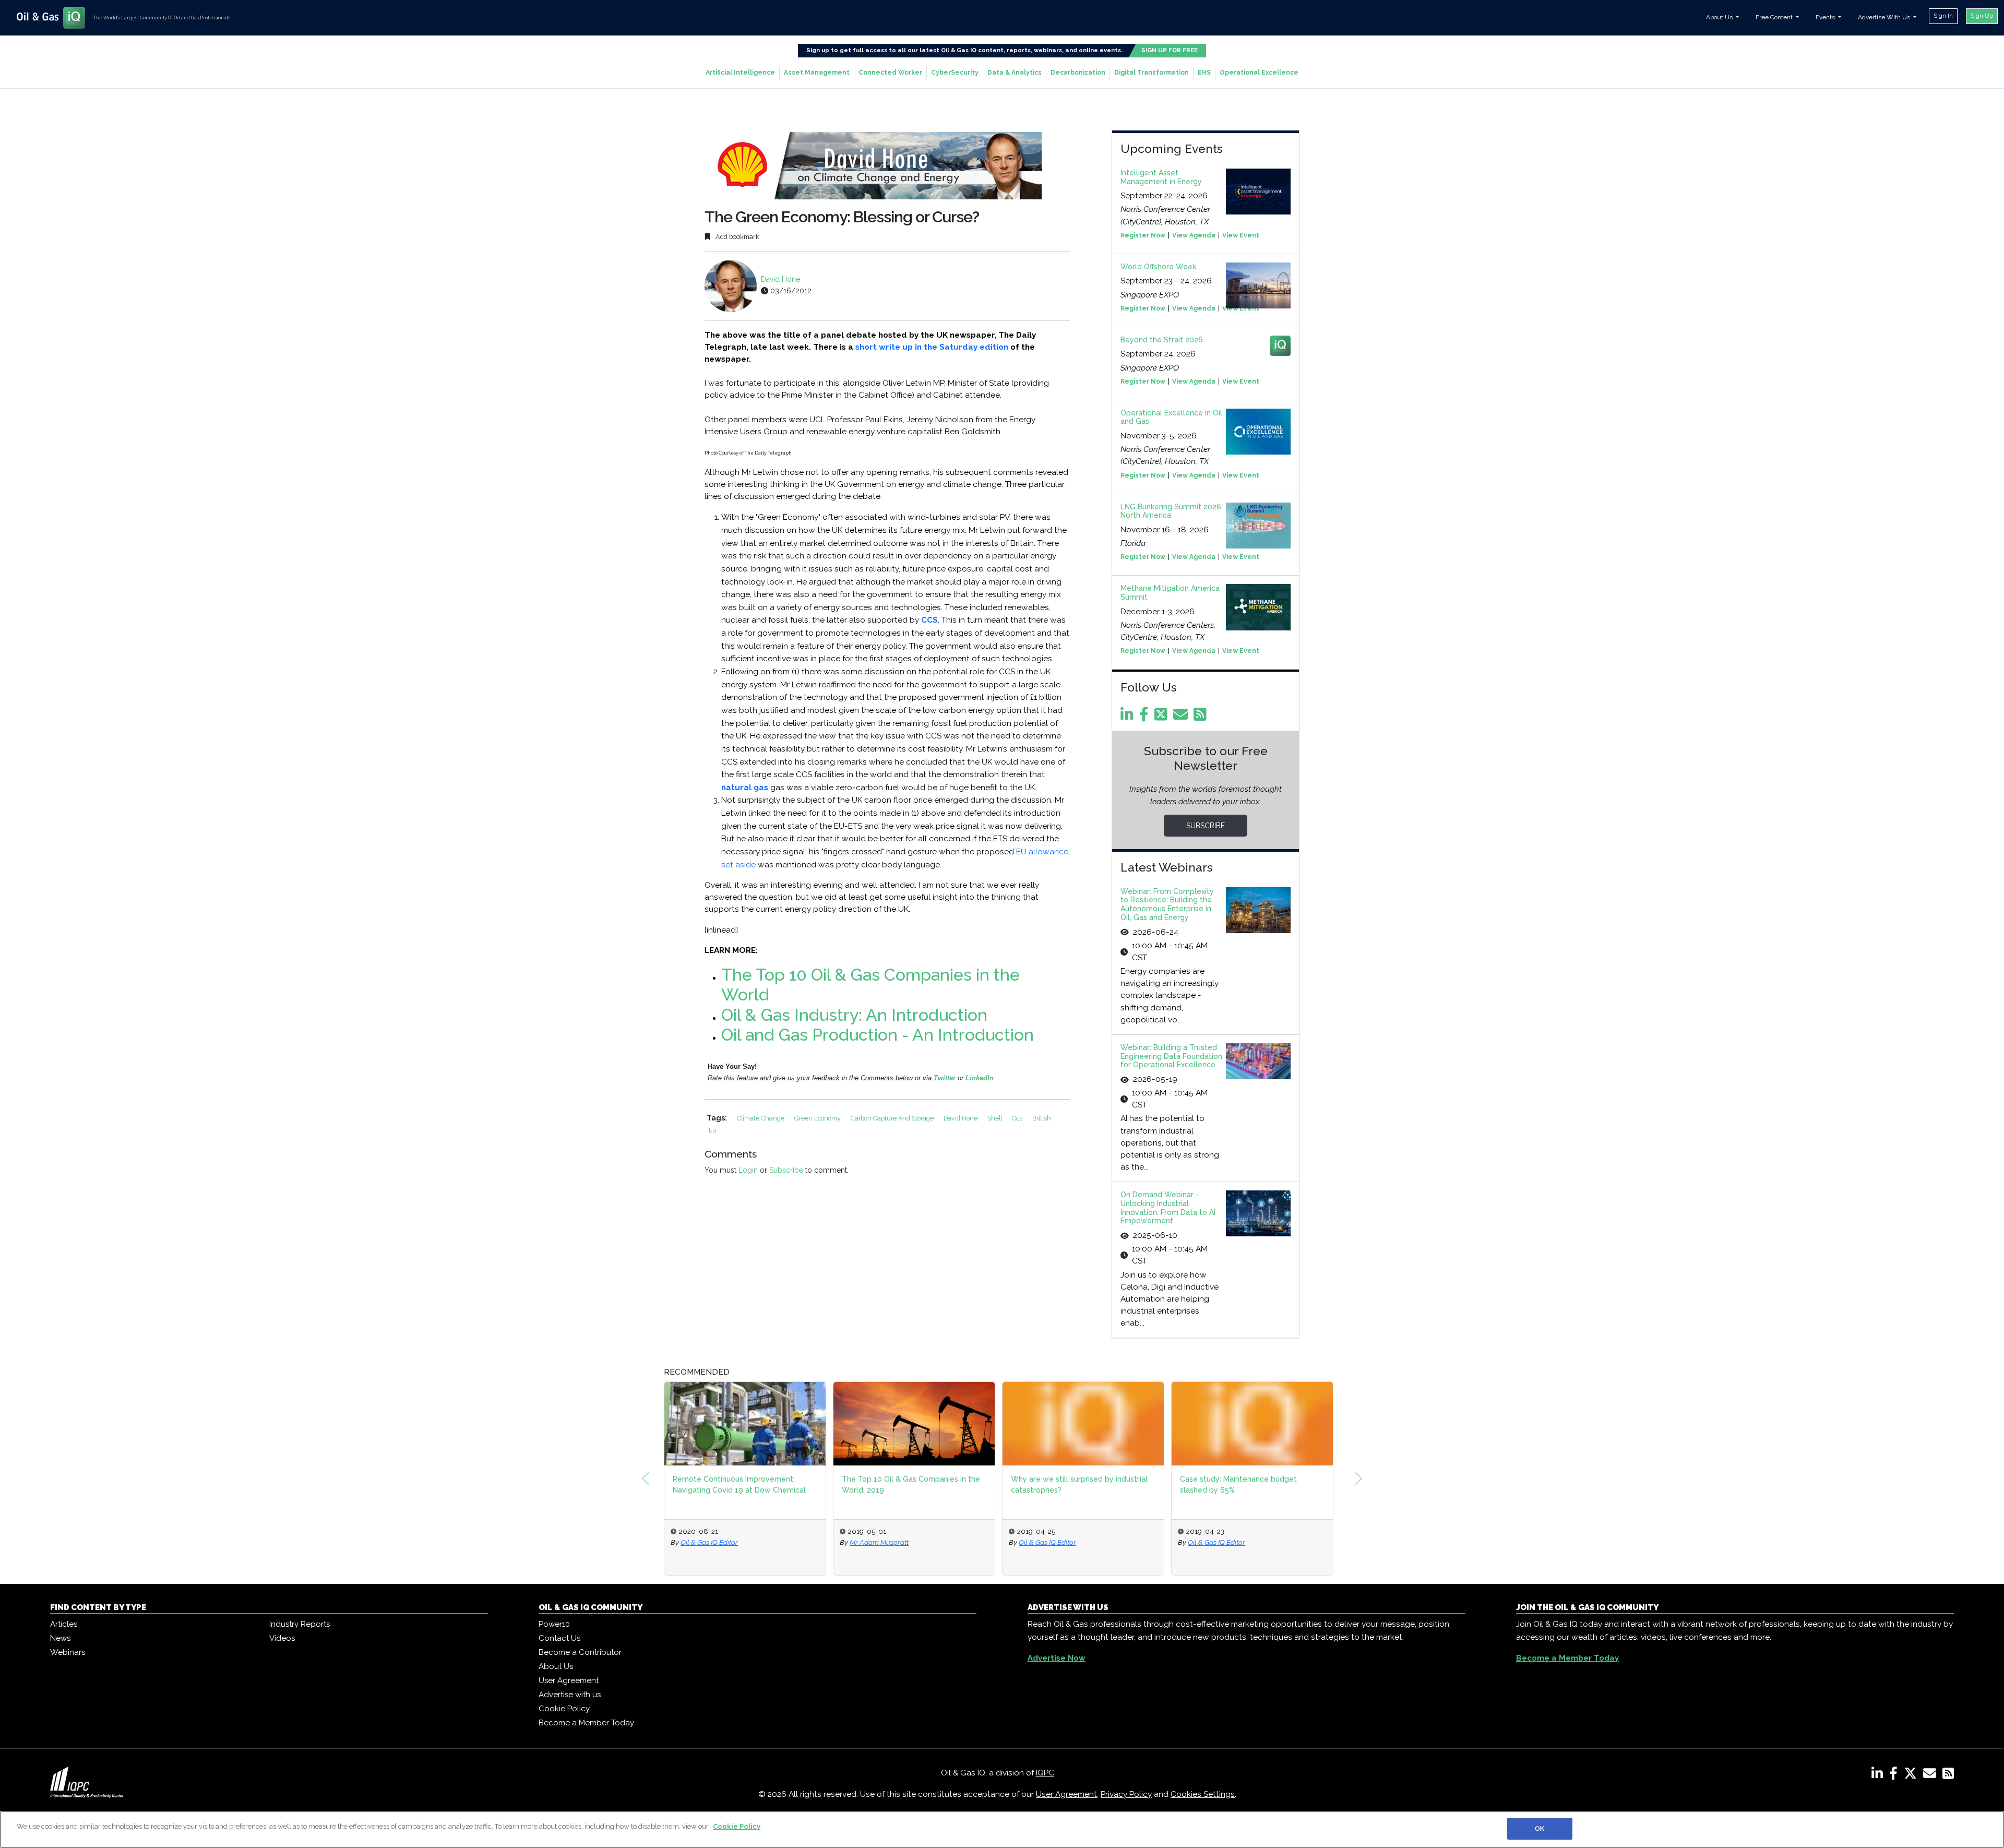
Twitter (946, 1078)
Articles (64, 1624)
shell (995, 1118)
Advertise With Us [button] (1885, 17)
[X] (1912, 1775)
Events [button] (1826, 17)
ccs (1018, 1118)
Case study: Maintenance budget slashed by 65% (1069, 1485)
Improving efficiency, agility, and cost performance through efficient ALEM (1244, 1485)
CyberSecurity (955, 73)
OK (1540, 1828)
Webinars (68, 1652)
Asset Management (817, 73)
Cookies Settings (1203, 1794)
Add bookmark (737, 237)
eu (713, 1130)
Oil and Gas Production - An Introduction (878, 1035)
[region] (1002, 1829)
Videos (282, 1638)
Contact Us (559, 1638)
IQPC (1045, 1773)
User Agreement (569, 1680)
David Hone (780, 279)
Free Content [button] (1775, 17)
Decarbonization (1078, 73)
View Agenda (1194, 235)
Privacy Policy (1126, 1794)
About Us (556, 1666)
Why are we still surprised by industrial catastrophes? (910, 1485)
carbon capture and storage (893, 1118)
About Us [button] (1720, 17)
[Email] (1182, 717)
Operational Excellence (1259, 73)
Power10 (554, 1624)
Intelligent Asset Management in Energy (1161, 177)
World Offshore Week (1158, 267)
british (1042, 1118)
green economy (818, 1118)
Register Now (1143, 235)
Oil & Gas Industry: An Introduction (854, 1015)
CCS (929, 620)
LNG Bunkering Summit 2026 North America (1171, 511)
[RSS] (1948, 1775)
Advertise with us (570, 1695)
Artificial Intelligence (740, 73)
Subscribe (786, 1170)
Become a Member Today (586, 1723)
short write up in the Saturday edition (932, 347)
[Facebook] (1146, 717)
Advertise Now (1057, 1658)
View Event (1241, 235)
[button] (646, 1479)
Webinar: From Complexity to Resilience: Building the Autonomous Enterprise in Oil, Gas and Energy (1167, 904)
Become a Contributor (580, 1652)
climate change (761, 1118)
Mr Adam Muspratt (710, 1542)
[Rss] (1202, 717)
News (60, 1638)
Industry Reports (300, 1624)
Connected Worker (890, 73)
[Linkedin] (1129, 717)
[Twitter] (1163, 717)
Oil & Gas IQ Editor (878, 1542)
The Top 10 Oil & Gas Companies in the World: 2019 (742, 1485)
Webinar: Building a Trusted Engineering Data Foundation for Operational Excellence (1171, 1056)
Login (748, 1170)
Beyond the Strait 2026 (1162, 340)
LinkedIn (980, 1078)
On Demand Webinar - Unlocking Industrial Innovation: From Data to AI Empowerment (1168, 1208)
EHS (1204, 73)
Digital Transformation (1152, 73)
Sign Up (1982, 16)
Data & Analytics (1015, 73)
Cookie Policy (564, 1709)
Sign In (1943, 16)
